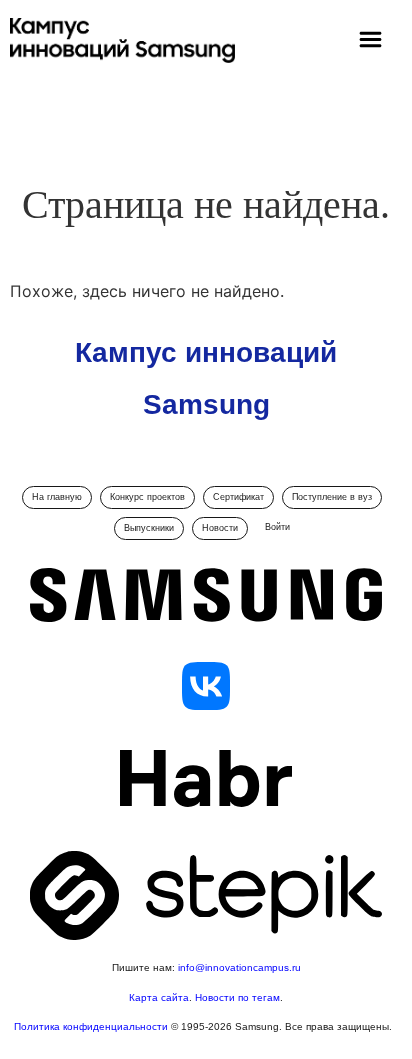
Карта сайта (159, 997)
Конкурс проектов (147, 497)
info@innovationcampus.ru (239, 967)
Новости (220, 528)
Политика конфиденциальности (92, 1026)
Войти (277, 527)
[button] (370, 41)
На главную (57, 497)
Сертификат (238, 497)
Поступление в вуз (332, 497)
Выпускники (149, 528)
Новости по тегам (237, 997)
